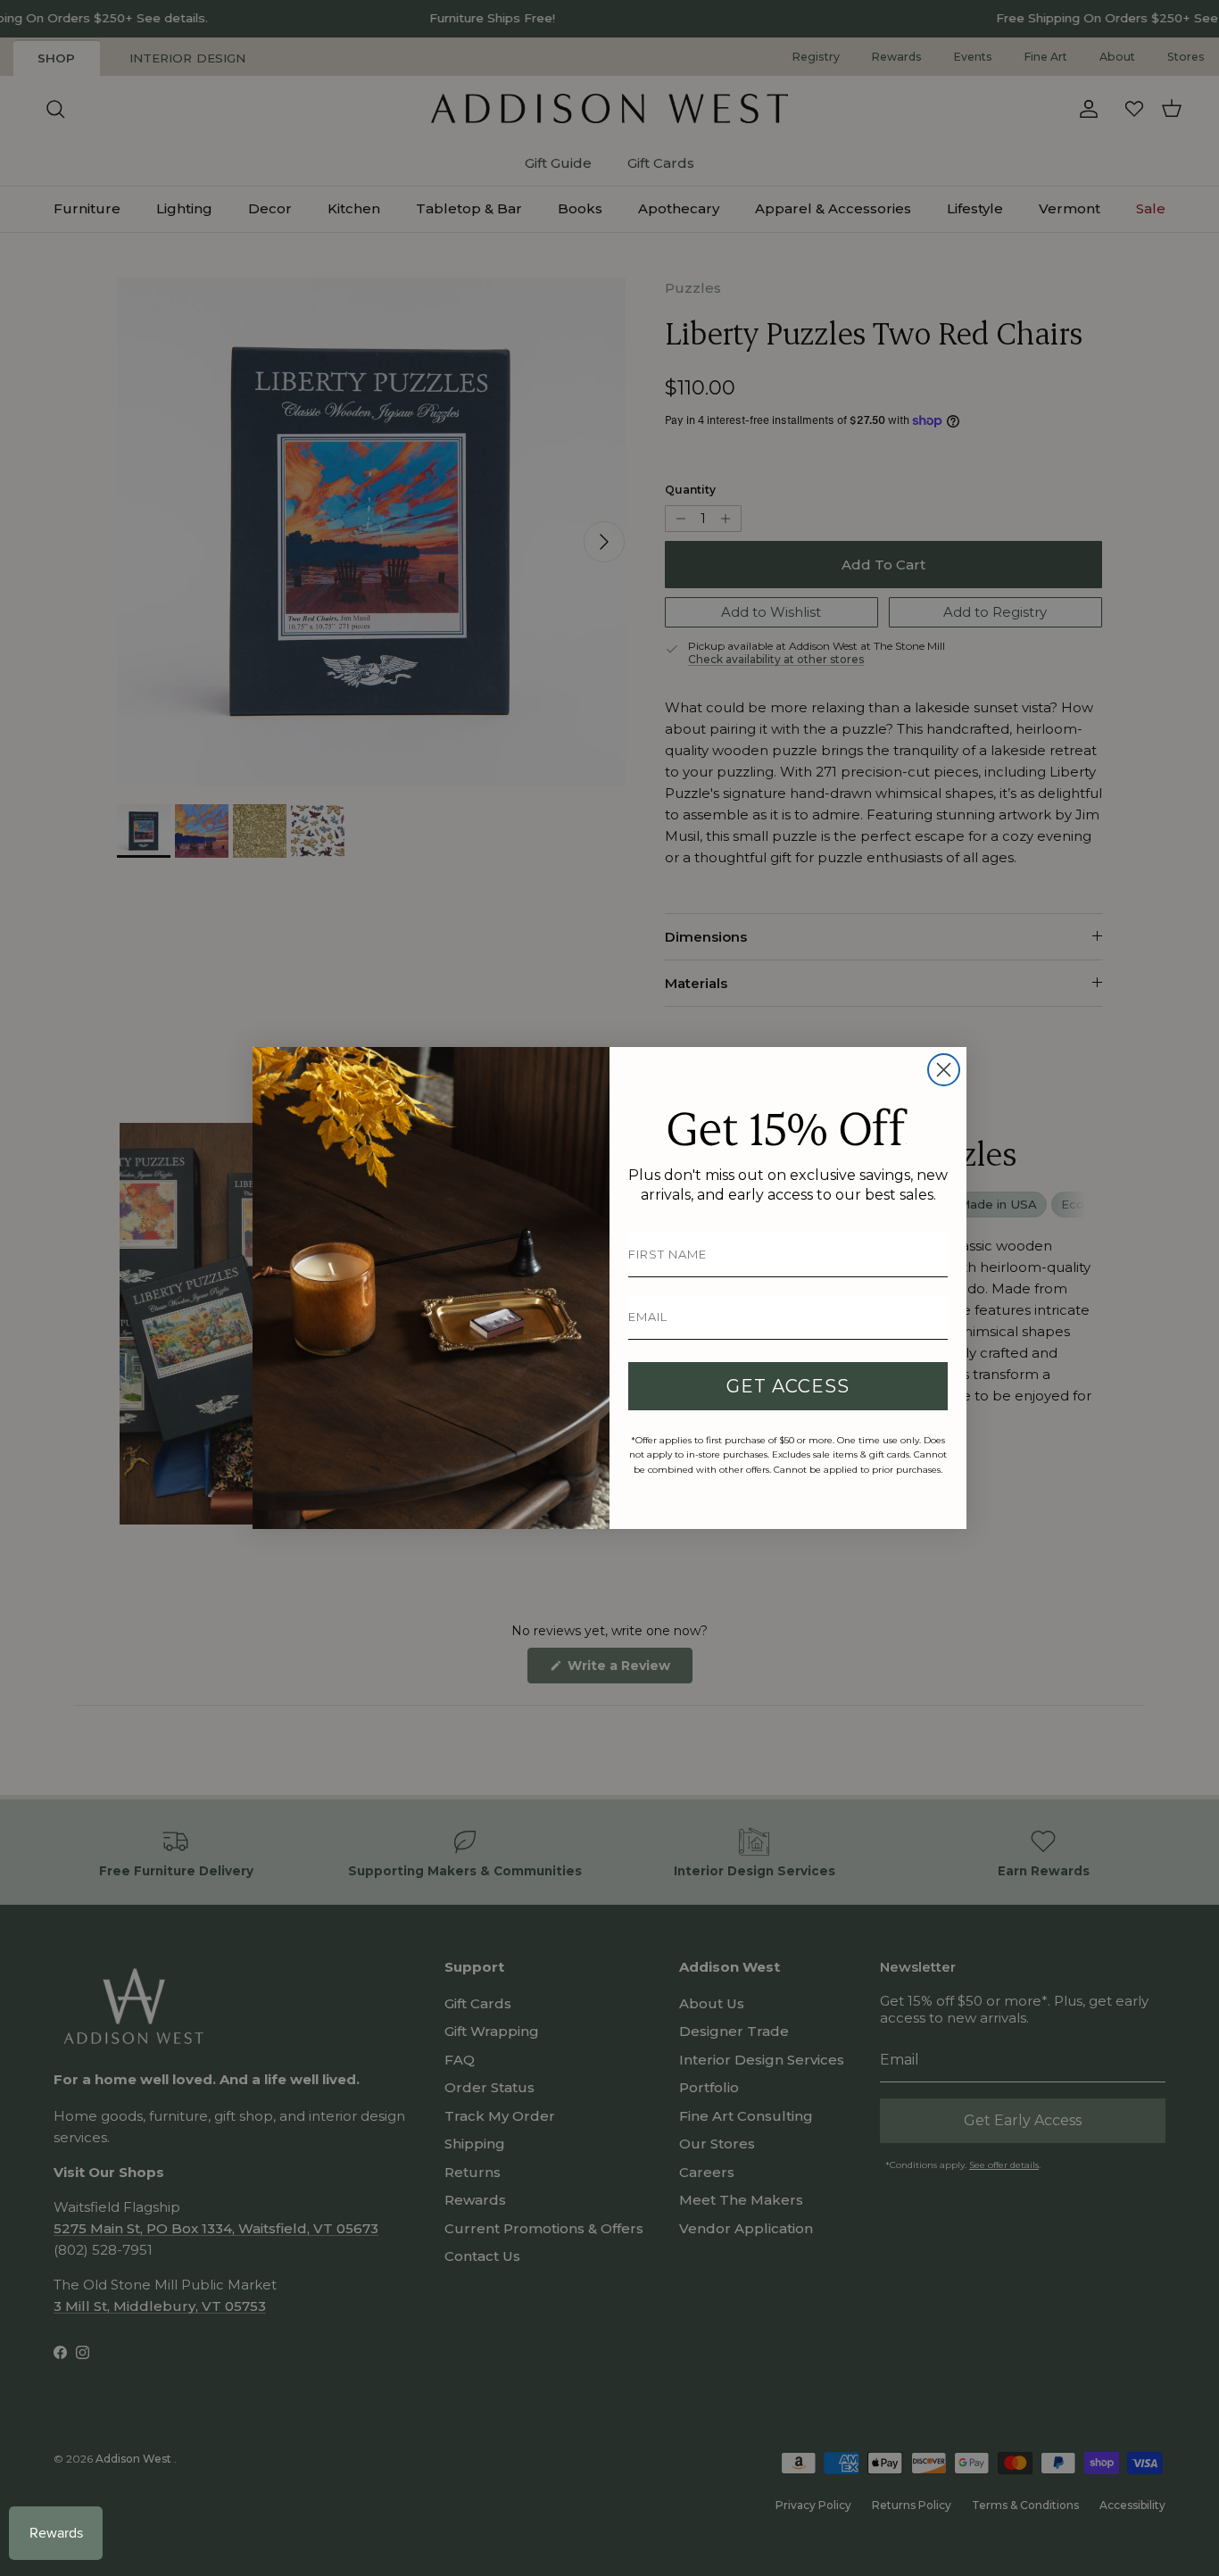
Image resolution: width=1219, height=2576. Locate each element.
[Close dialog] (944, 1070)
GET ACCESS (788, 1386)
